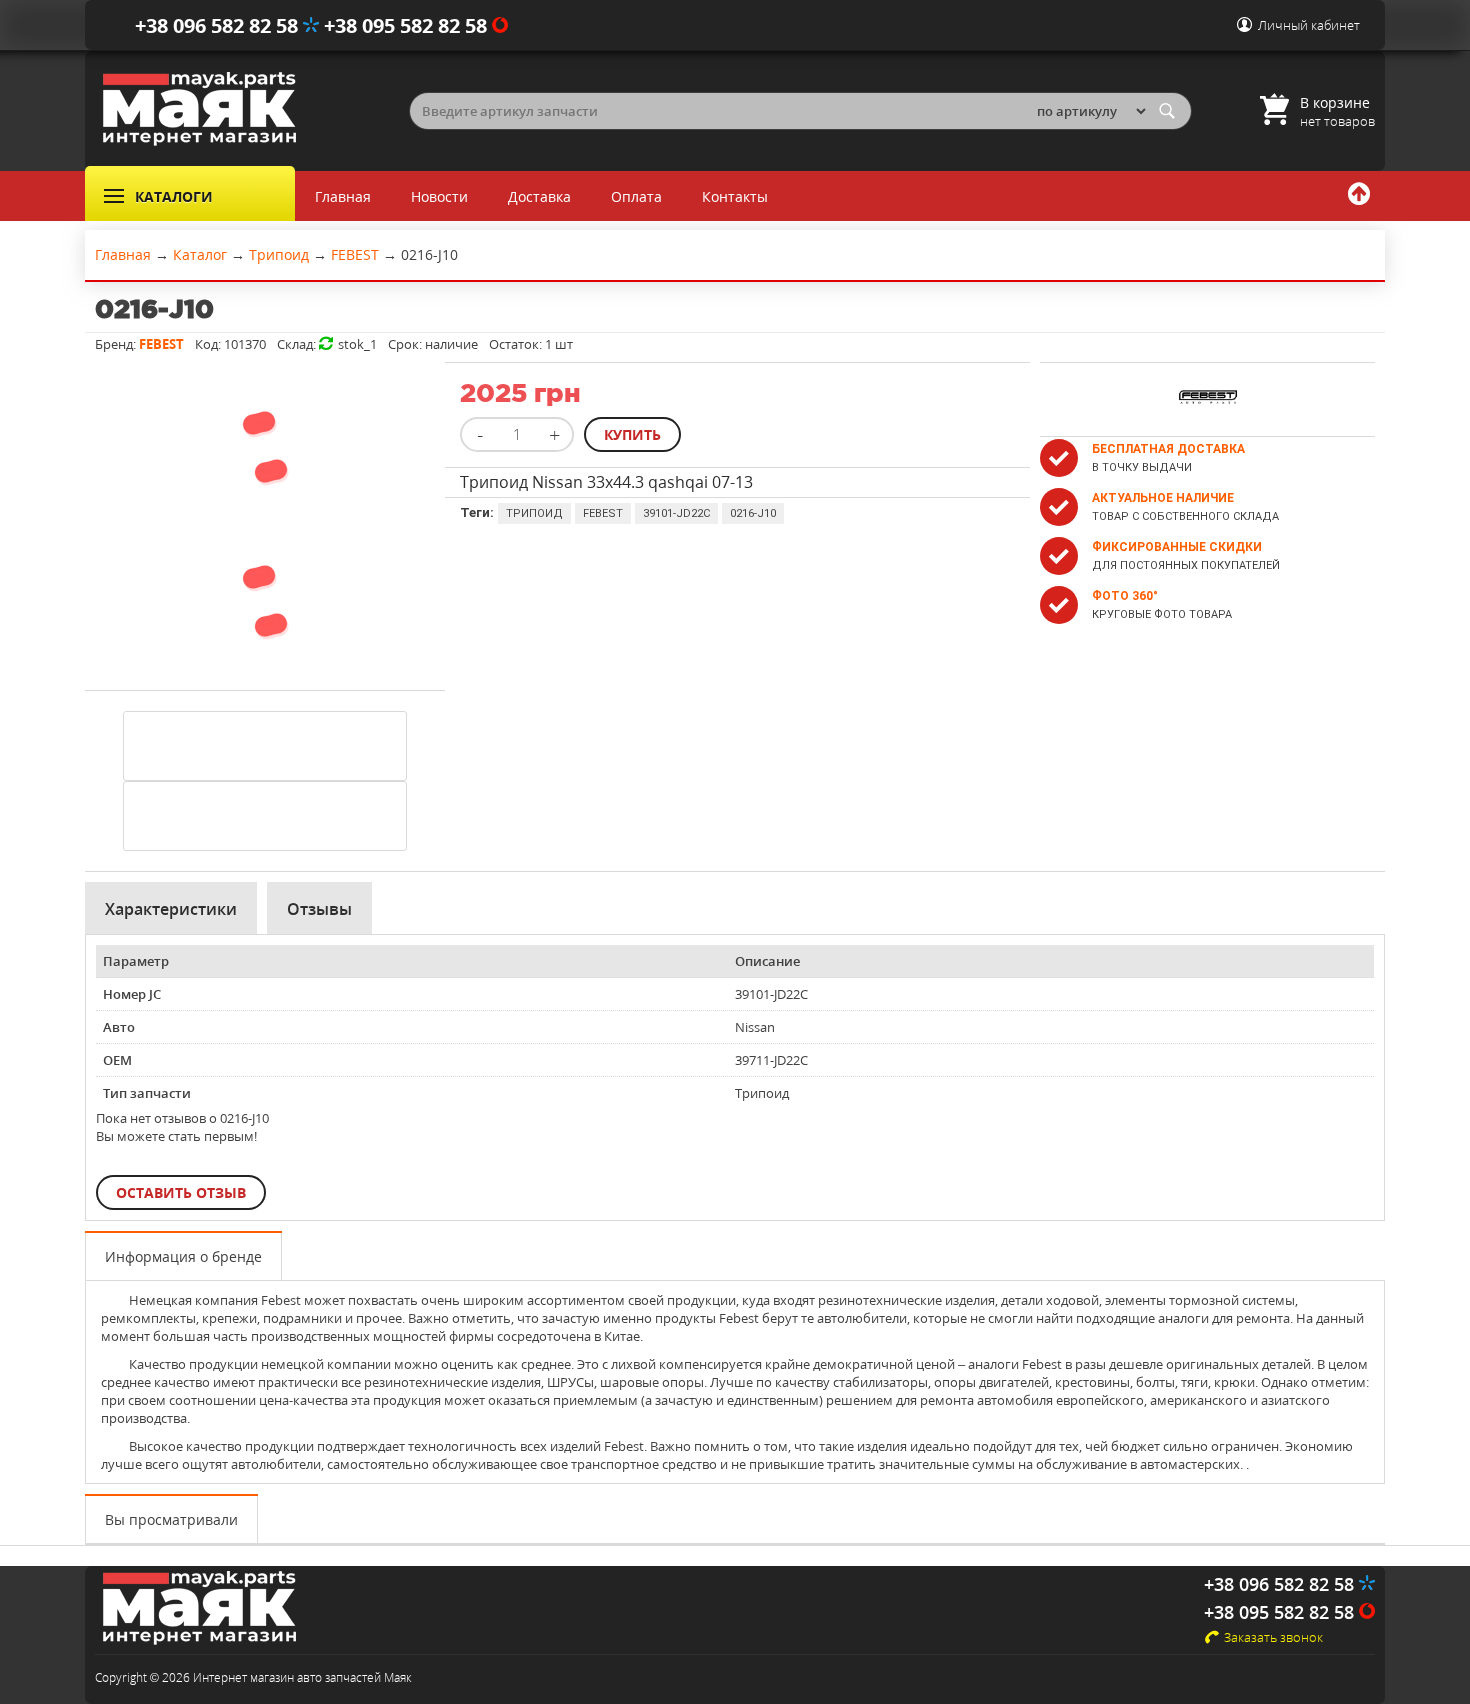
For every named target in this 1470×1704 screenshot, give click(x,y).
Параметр (136, 961)
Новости (439, 196)
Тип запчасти (147, 1093)
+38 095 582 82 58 (408, 25)
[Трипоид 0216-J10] (265, 517)
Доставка (539, 196)
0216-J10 (753, 513)
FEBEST (603, 513)
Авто (119, 1027)
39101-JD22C (676, 513)
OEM (117, 1060)
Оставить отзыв (181, 1192)
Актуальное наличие (1163, 498)
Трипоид (534, 513)
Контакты (735, 196)
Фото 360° (1125, 596)
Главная (343, 196)
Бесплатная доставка (1168, 449)
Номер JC (132, 994)
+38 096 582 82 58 (219, 25)
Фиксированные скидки (1177, 547)
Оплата (636, 196)
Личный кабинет (1309, 25)
